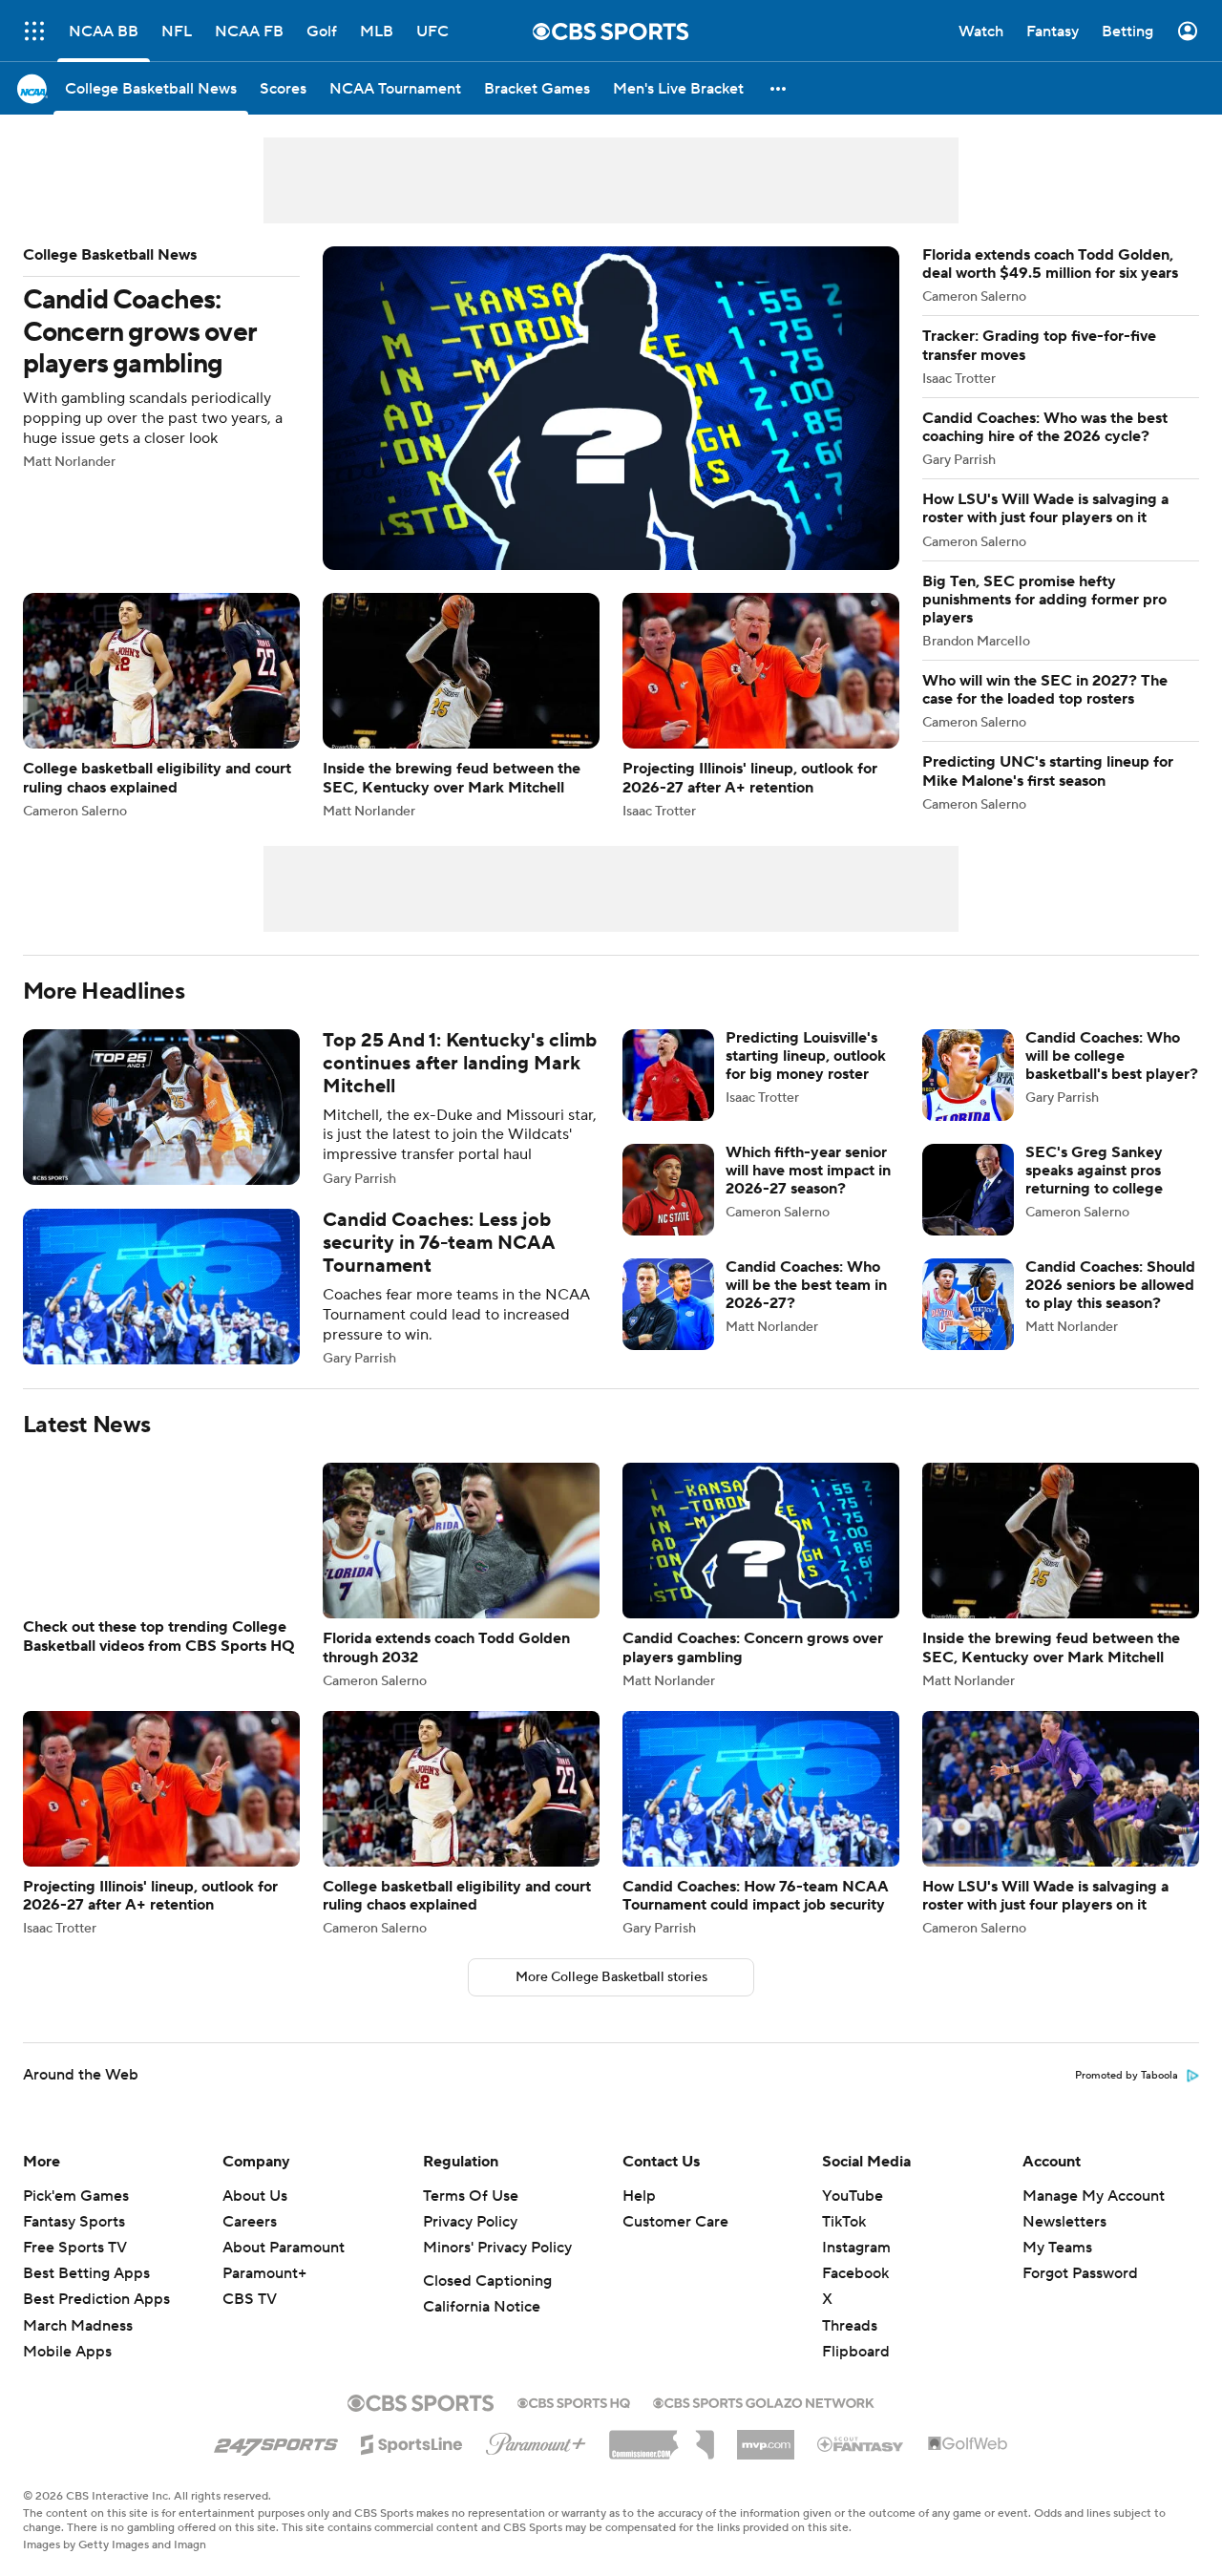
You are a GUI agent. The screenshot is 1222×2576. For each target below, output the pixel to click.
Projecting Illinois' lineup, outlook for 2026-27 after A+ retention (761, 705)
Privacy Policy (470, 2245)
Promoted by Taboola (1127, 2099)
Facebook (855, 2296)
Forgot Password (1080, 2296)
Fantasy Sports (74, 2245)
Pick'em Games (76, 2219)
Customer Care (675, 2245)
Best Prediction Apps (96, 2322)
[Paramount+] (536, 2463)
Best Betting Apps (86, 2296)
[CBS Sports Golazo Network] (764, 2424)
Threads (850, 2349)
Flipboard (856, 2375)
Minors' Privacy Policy (497, 2270)
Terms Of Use (471, 2219)
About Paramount (284, 2270)
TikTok (844, 2245)
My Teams (1057, 2270)
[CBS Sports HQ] (574, 2424)
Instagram (856, 2270)
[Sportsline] (412, 2464)
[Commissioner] (662, 2460)
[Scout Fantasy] (861, 2466)
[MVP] (766, 2460)
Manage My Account (1094, 2219)
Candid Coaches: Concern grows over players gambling (461, 408)
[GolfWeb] (968, 2467)
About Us (255, 2219)
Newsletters (1064, 2245)
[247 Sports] (276, 2464)
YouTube (853, 2219)
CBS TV (250, 2322)
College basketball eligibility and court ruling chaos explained (161, 705)
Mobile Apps (67, 2375)
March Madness (78, 2349)
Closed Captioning (487, 2304)
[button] (779, 88)
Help (639, 2219)
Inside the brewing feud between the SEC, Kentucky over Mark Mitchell (461, 705)
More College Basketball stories (611, 2000)
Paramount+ (264, 2296)
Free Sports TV (75, 2270)
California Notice (482, 2330)
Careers (250, 2245)
